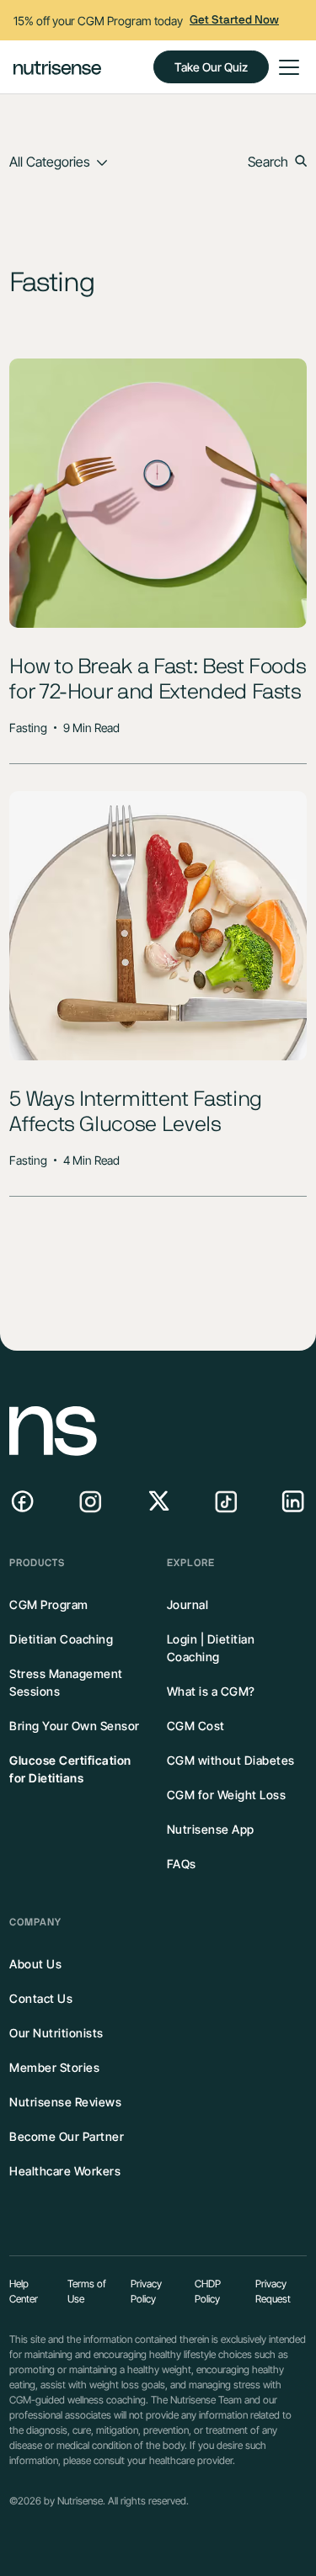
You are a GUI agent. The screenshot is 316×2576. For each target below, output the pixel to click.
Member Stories (54, 2067)
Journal (188, 1604)
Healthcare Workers (65, 2171)
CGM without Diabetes (231, 1760)
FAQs (182, 1864)
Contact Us (41, 1998)
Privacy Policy (146, 2291)
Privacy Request (273, 2291)
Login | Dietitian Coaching (211, 1648)
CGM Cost (196, 1726)
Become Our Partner (67, 2136)
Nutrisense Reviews (65, 2102)
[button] (286, 67)
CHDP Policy (208, 2291)
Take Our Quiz (211, 67)
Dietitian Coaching (61, 1639)
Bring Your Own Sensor (75, 1726)
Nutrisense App (211, 1829)
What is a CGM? (211, 1691)
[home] (57, 67)
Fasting (28, 728)
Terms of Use (87, 2291)
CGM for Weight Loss (227, 1795)
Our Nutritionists (56, 2033)
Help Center (24, 2291)
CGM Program (49, 1604)
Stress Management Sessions (66, 1682)
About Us (35, 1964)
